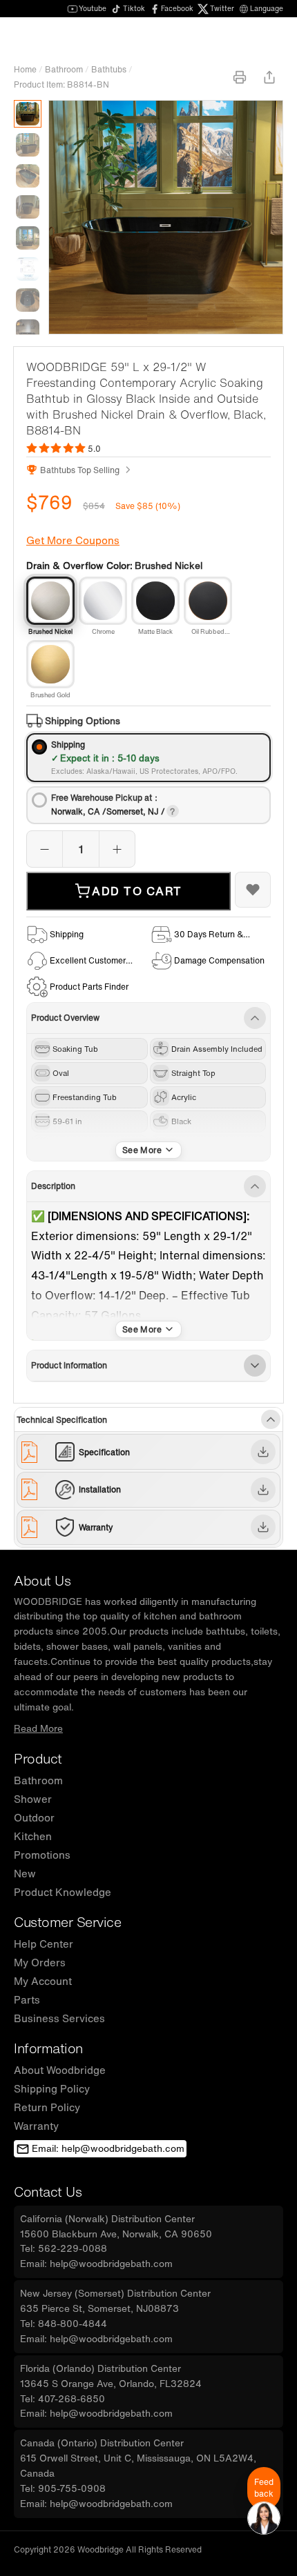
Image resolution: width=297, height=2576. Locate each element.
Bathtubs (109, 69)
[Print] (240, 77)
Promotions (42, 1855)
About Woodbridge (60, 2070)
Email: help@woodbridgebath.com (108, 2148)
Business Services (59, 2018)
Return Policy (47, 2107)
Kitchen (33, 1836)
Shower (33, 1799)
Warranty (36, 2126)
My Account (43, 1981)
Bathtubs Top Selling (80, 470)
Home (25, 69)
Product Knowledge (63, 1892)
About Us (42, 1580)
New (25, 1873)
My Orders (40, 1962)
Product (38, 1758)
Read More (38, 1728)
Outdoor (34, 1817)
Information (48, 2048)
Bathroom (64, 69)
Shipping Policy (52, 2088)
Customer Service (67, 1922)
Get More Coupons (73, 540)
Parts (27, 1999)
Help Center (44, 1944)
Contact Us (48, 2191)
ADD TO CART (137, 891)
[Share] (269, 77)
